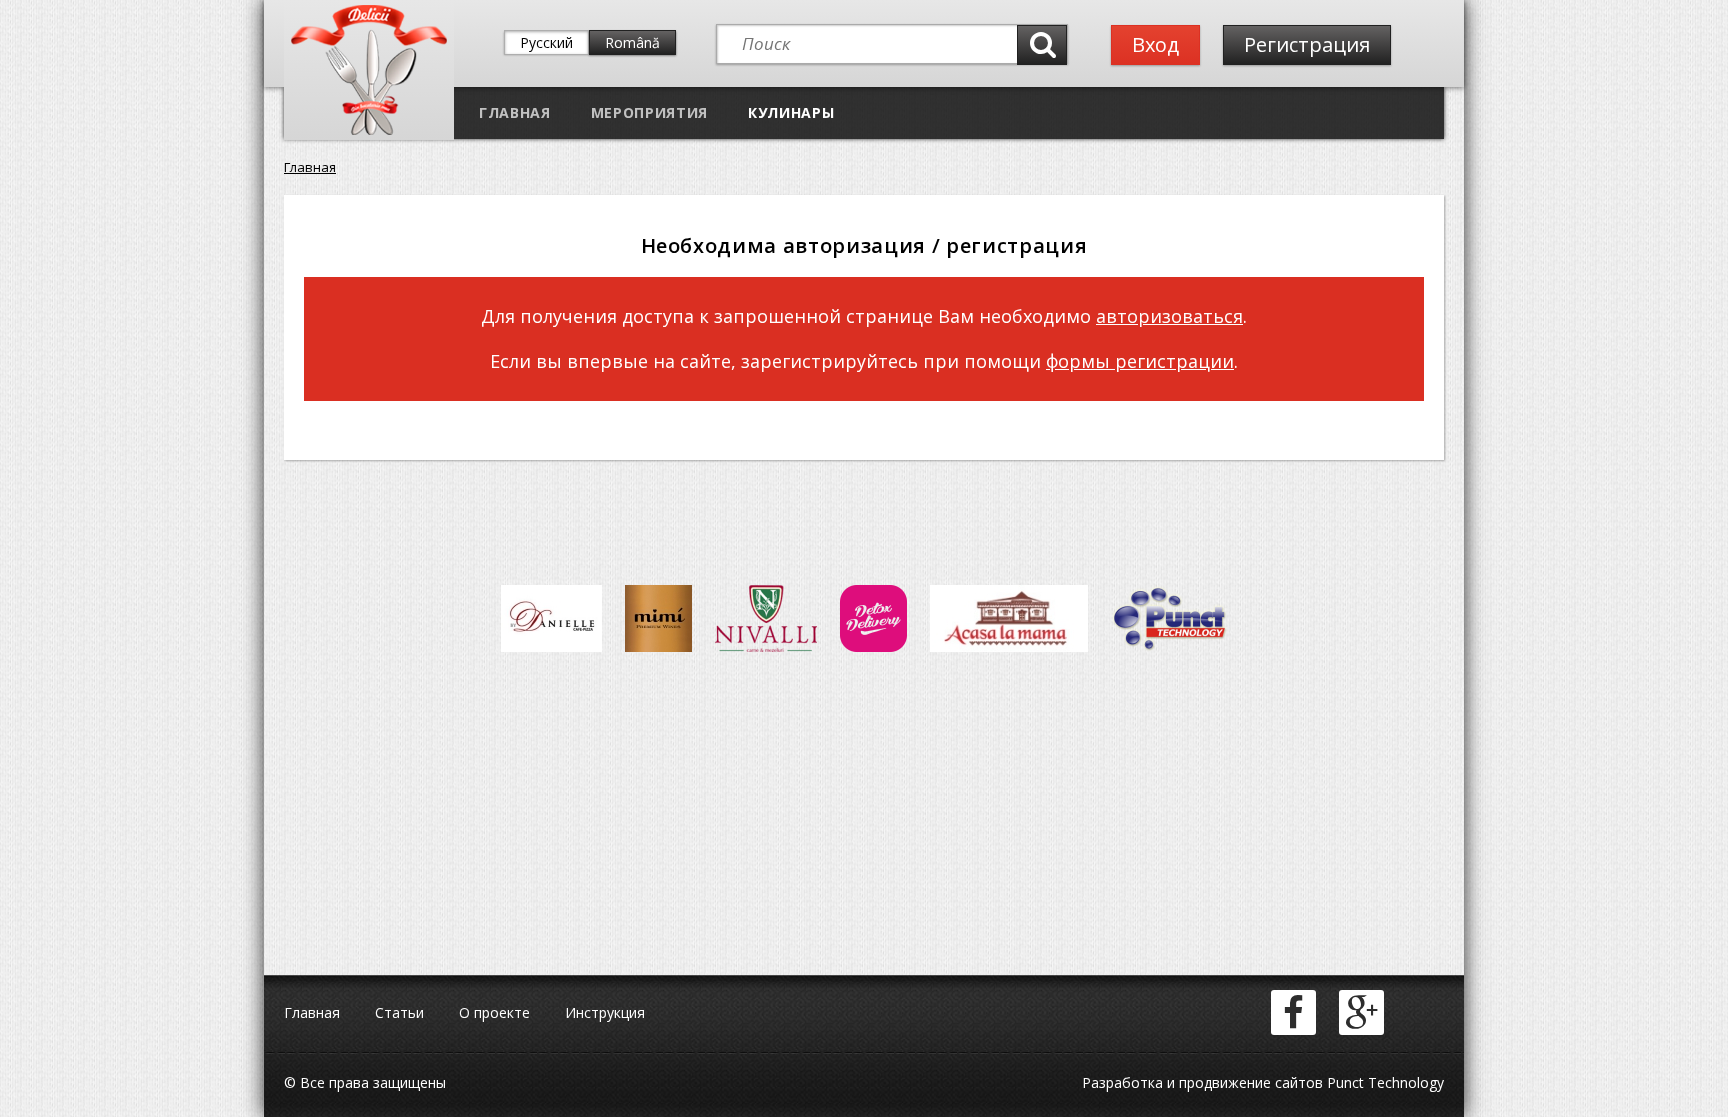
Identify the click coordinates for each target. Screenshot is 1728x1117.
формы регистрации (1140, 361)
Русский (546, 42)
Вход (1155, 44)
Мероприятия (649, 112)
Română (632, 42)
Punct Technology (1383, 1082)
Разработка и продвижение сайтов (1202, 1082)
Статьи (399, 1012)
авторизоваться (1169, 316)
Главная (515, 112)
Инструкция (605, 1012)
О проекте (494, 1012)
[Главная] (369, 130)
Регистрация (1307, 44)
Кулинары (791, 112)
